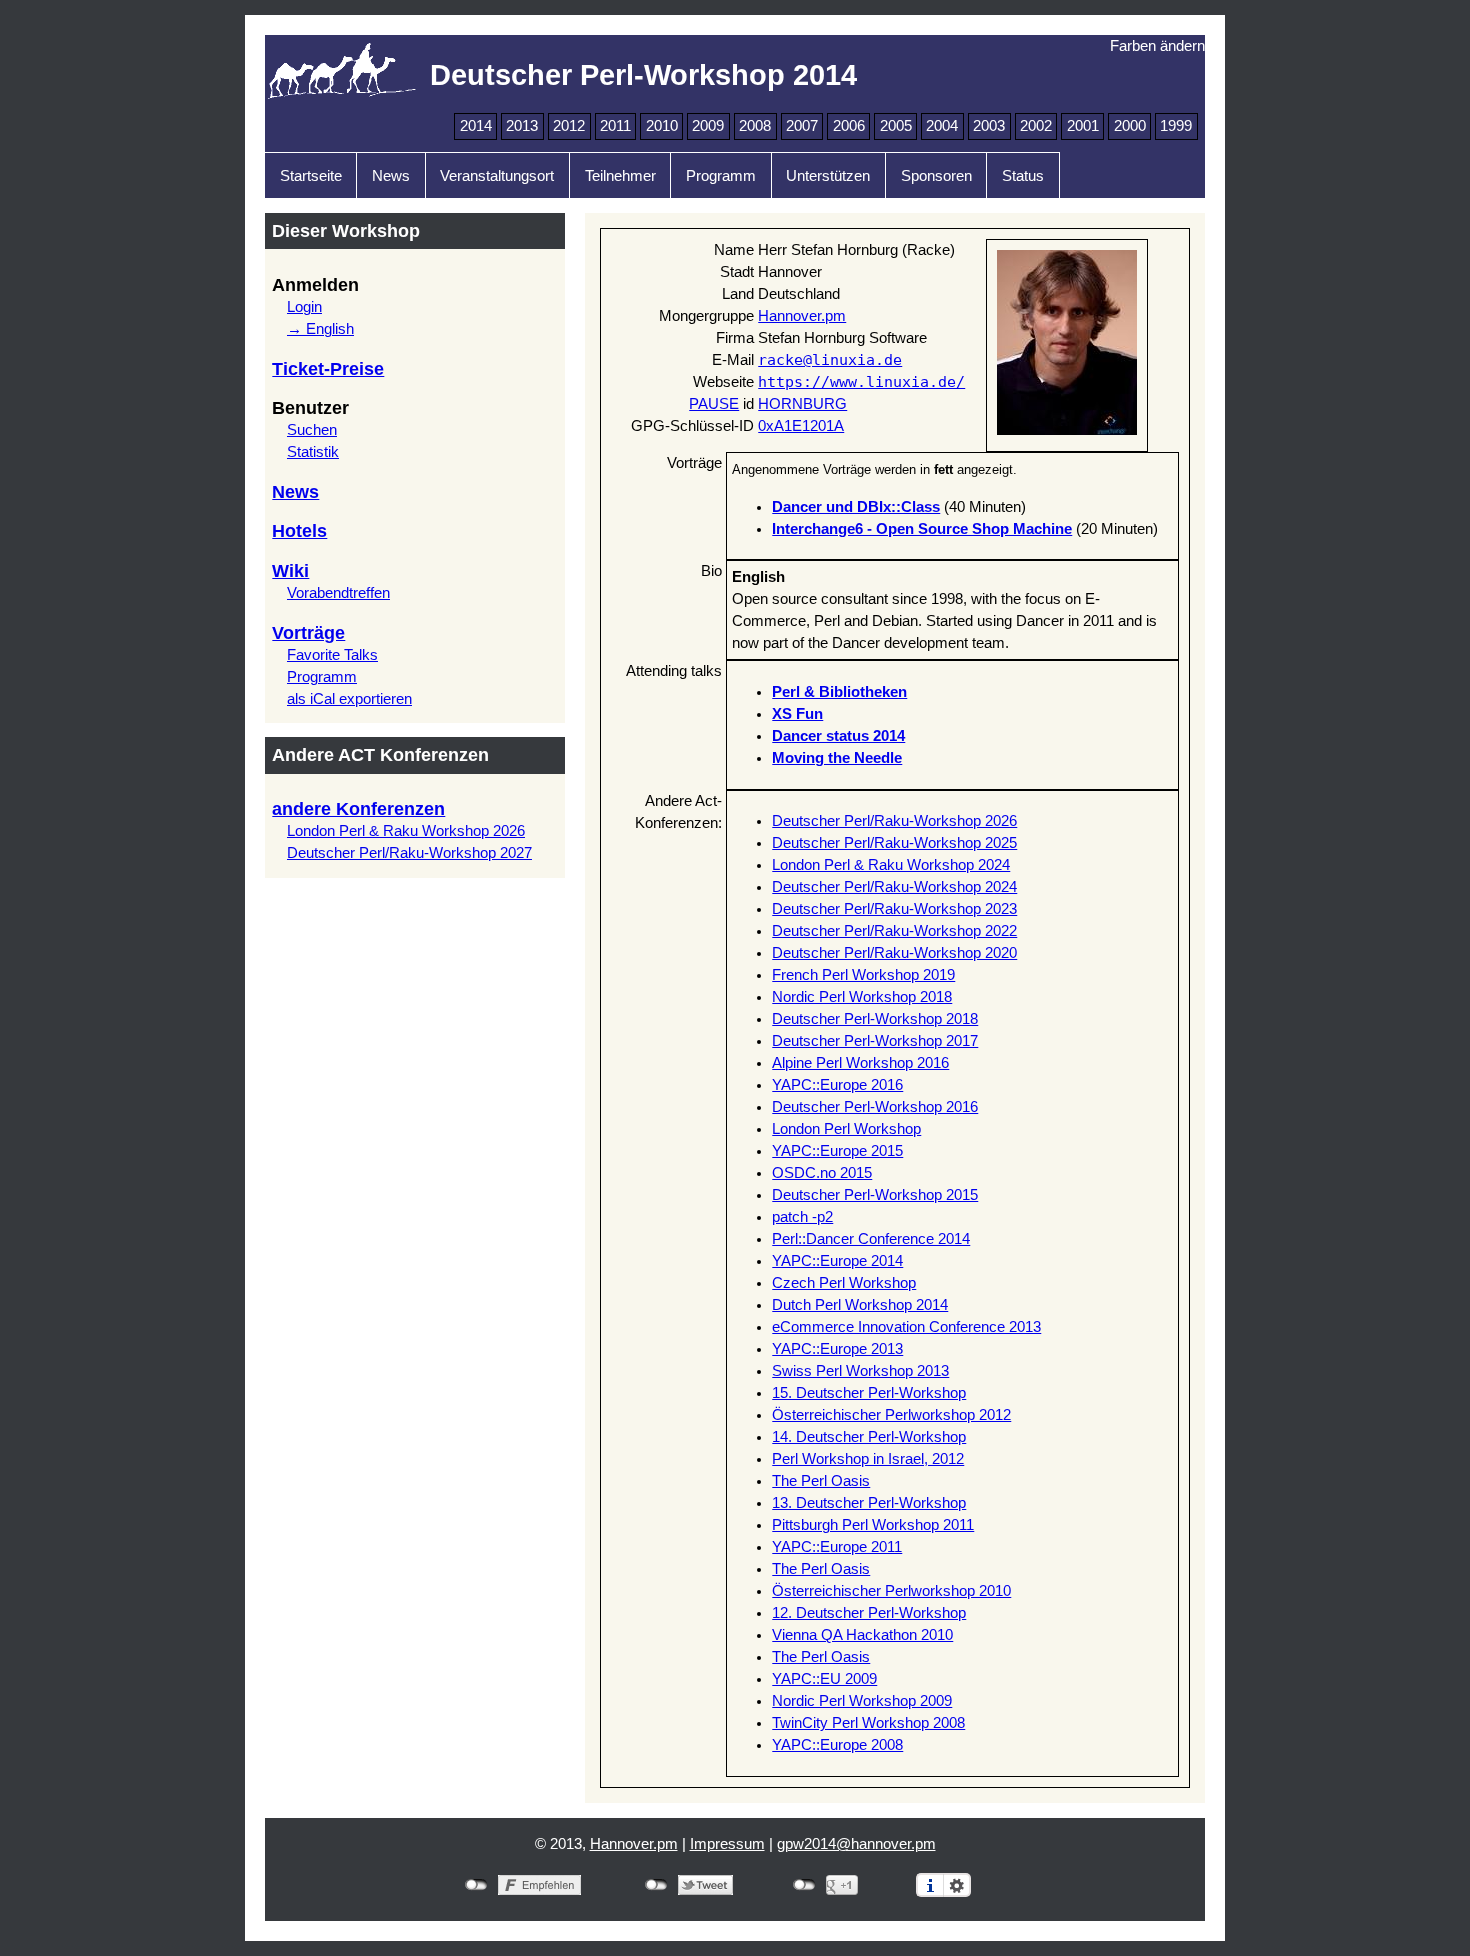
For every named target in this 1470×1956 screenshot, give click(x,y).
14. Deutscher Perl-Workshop (869, 1437)
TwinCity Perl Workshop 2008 (868, 1723)
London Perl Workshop (846, 1129)
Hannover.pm (802, 316)
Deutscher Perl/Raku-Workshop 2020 (894, 953)
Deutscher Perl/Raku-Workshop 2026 (894, 821)
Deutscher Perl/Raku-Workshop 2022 (894, 931)
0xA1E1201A (801, 426)
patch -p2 (802, 1217)
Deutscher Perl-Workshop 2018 (875, 1019)
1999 (1176, 126)
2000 (1130, 126)
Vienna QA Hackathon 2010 (862, 1635)
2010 (662, 126)
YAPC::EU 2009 (824, 1679)
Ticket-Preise (328, 369)
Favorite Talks (332, 655)
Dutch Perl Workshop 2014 (860, 1305)
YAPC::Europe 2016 (837, 1085)
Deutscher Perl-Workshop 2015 (875, 1195)
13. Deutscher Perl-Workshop (869, 1503)
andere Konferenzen (358, 809)
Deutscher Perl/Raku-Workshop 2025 (894, 843)
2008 (755, 126)
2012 (569, 126)
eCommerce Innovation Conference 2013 (906, 1327)
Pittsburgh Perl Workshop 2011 (873, 1525)
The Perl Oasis (821, 1481)
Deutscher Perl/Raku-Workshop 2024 (894, 887)
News (391, 176)
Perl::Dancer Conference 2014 (871, 1239)
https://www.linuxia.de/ (861, 381)
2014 (476, 126)
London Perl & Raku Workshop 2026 (406, 831)
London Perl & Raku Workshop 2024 (891, 865)
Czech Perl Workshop (844, 1283)
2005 (896, 126)
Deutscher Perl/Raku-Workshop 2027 (409, 853)
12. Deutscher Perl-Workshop (869, 1613)
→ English (320, 329)
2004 (942, 126)
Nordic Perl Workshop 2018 (862, 997)
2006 (849, 126)
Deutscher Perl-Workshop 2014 (643, 74)
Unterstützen (828, 176)
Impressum (727, 1844)
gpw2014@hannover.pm (856, 1844)
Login (304, 307)
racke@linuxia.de (830, 359)
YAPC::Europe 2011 (837, 1547)
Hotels (299, 531)
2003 (989, 126)
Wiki (290, 571)
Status (1023, 176)
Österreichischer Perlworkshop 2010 (891, 1591)
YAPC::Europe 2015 (837, 1151)
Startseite (311, 176)
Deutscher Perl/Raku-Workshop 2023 (894, 909)
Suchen (312, 430)
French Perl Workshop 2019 (863, 975)
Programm (721, 176)
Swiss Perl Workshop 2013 (860, 1371)
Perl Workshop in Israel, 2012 (868, 1459)
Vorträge (308, 633)
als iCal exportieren (349, 699)
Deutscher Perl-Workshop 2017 (875, 1041)
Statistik (313, 452)
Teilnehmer (620, 176)
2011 (615, 126)
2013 (522, 126)
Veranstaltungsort (497, 176)
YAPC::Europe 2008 (837, 1745)
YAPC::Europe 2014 (837, 1261)
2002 (1036, 126)
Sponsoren (936, 176)
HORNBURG (802, 404)
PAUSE (714, 404)
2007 (802, 126)
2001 (1083, 126)
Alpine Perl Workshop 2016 (860, 1063)
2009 (708, 126)
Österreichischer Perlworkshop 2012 (891, 1415)
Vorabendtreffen (338, 593)
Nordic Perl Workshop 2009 (862, 1701)
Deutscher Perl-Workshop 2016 (875, 1107)
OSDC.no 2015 (822, 1173)
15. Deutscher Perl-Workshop (869, 1393)
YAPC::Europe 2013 (837, 1349)
